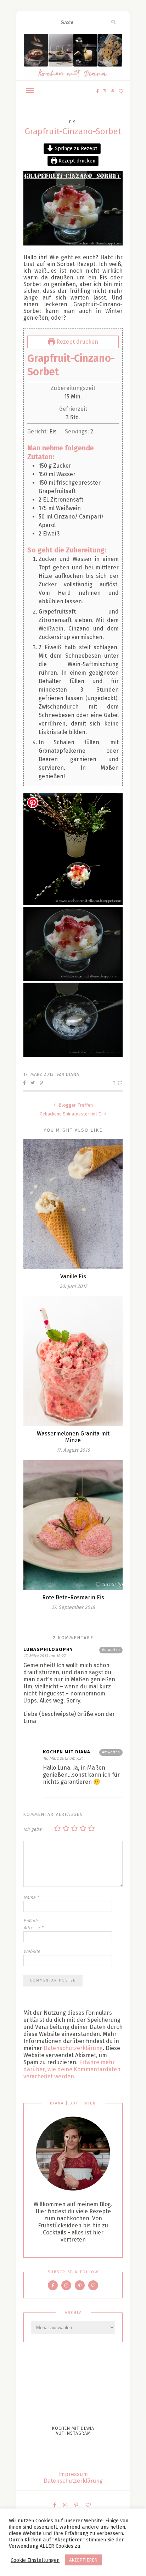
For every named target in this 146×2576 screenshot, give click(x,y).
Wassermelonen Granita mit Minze (73, 1437)
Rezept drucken (76, 161)
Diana (73, 1074)
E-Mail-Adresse (33, 1924)
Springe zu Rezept (75, 149)
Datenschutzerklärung (73, 2048)
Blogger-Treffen (75, 1105)
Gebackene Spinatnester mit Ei (71, 1114)
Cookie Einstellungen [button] (35, 2560)
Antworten (111, 1650)
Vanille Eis (73, 1276)
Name (31, 1897)
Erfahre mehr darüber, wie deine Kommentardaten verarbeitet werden (72, 2069)
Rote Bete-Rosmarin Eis (73, 1597)
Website (32, 1951)
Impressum (73, 2474)
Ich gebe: (33, 1829)
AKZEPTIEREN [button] (83, 2560)
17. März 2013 (39, 1074)
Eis (72, 122)
